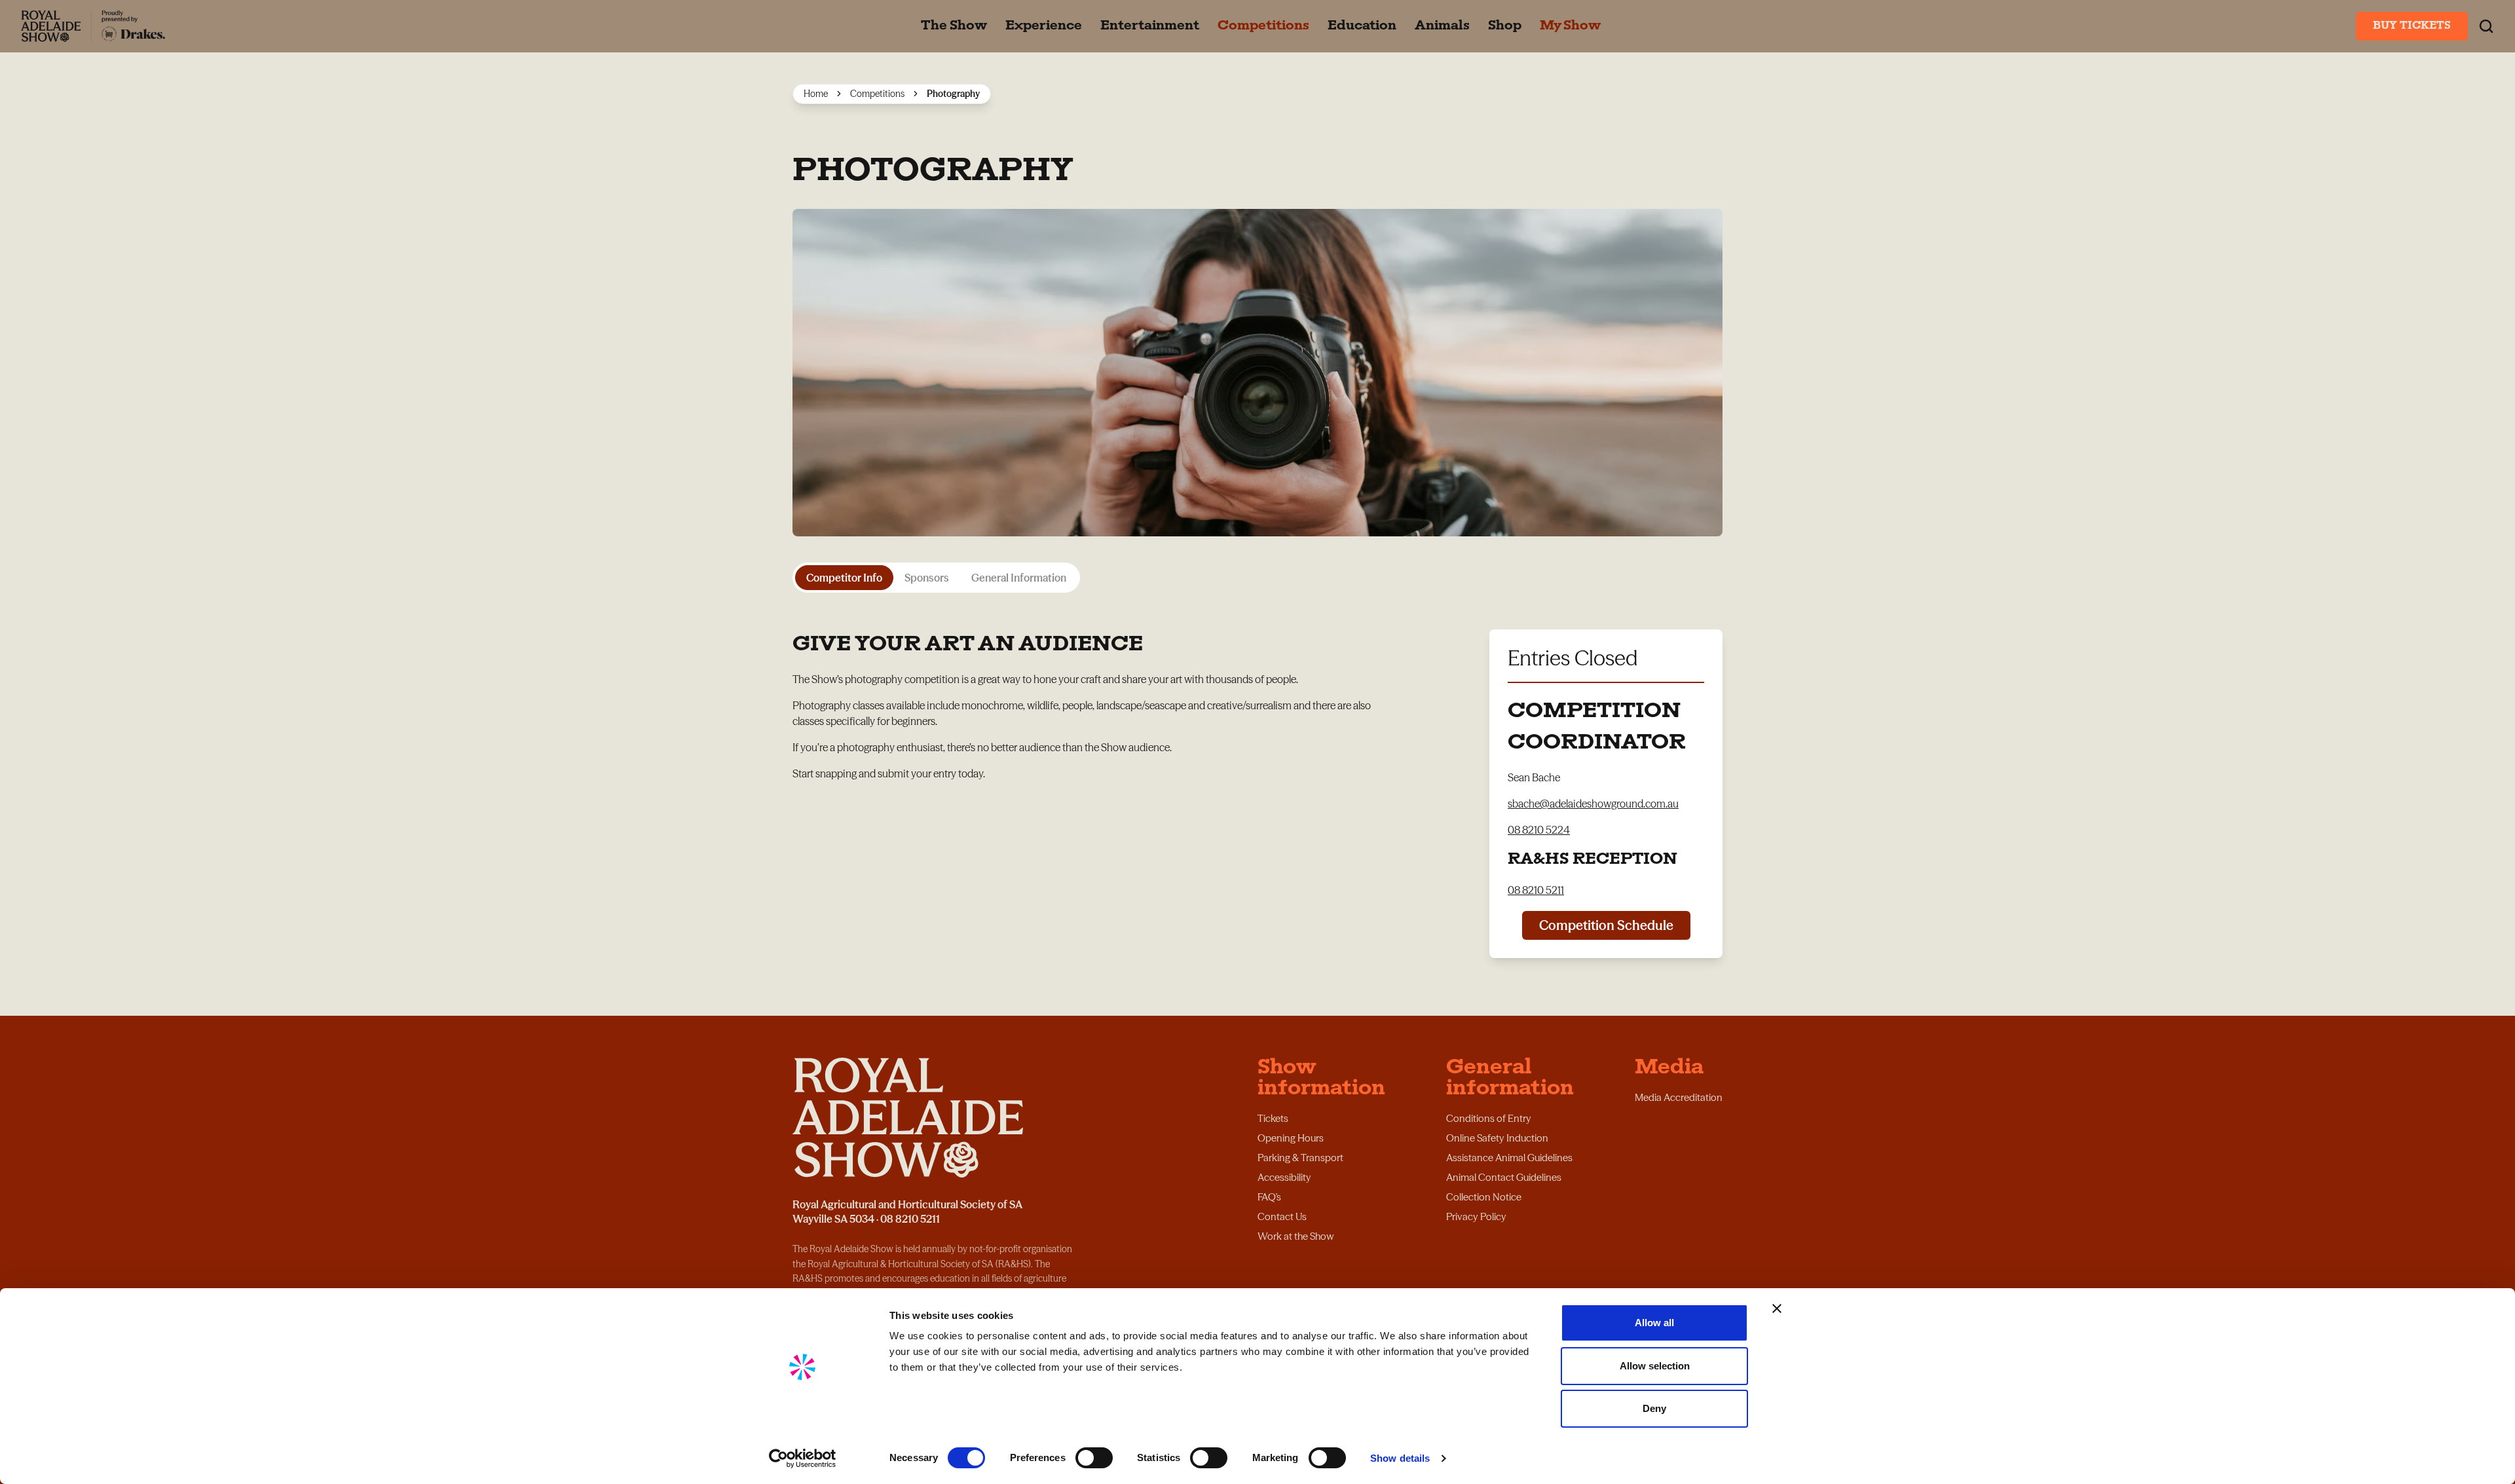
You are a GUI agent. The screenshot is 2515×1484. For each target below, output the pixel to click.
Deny (1654, 1408)
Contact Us (1282, 1216)
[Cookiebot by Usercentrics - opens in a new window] (803, 1458)
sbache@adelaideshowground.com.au (1593, 804)
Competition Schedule (1606, 925)
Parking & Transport (1300, 1158)
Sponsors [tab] (927, 578)
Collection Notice (1484, 1197)
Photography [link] (953, 94)
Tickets (1273, 1118)
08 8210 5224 (1539, 830)
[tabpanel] (1257, 778)
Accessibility (1284, 1177)
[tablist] (936, 578)
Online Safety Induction (1497, 1138)
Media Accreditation (1679, 1097)
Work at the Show (1296, 1236)
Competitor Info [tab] (844, 578)
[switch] (1094, 1458)
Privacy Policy (1476, 1216)
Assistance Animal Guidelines (1509, 1158)
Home (816, 94)
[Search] (2486, 26)
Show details (1400, 1458)
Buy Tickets (2412, 26)
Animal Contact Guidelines (1504, 1177)
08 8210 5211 (1536, 890)
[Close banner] (1777, 1308)
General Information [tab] (1019, 578)
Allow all (1654, 1323)
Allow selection (1655, 1366)
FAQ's (1269, 1197)
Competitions (877, 94)
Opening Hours (1291, 1138)
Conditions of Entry (1489, 1118)
